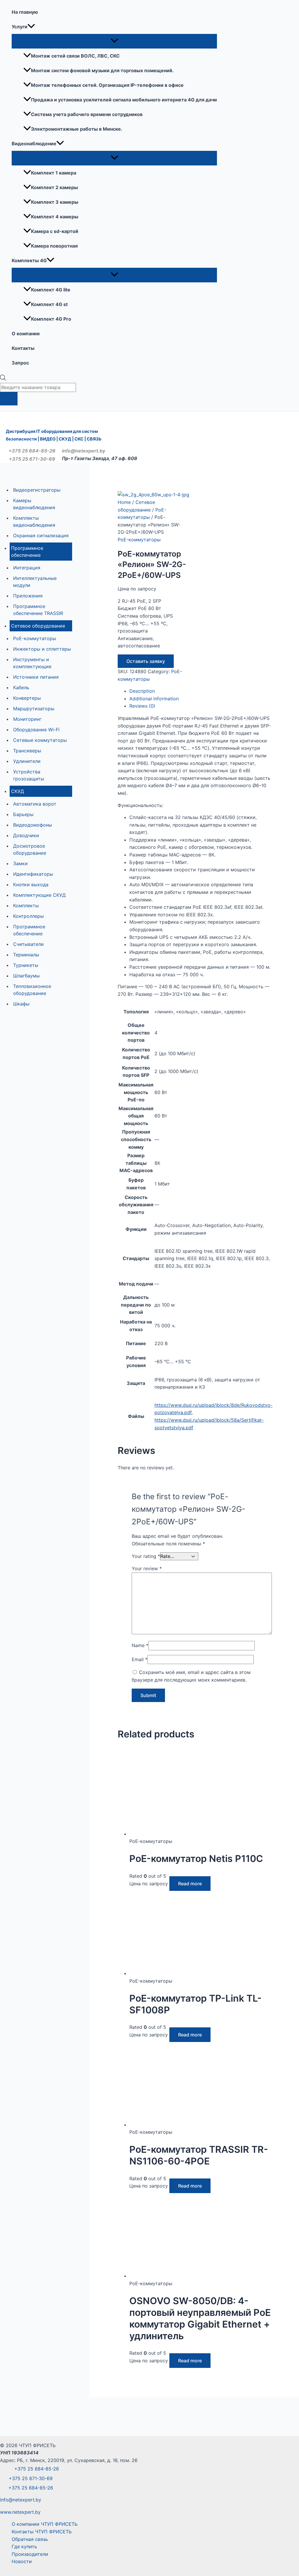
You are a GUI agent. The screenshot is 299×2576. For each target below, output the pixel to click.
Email (140, 1659)
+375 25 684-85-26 (32, 451)
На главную (25, 12)
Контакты (23, 348)
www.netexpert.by (20, 2512)
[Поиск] (9, 399)
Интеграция (27, 568)
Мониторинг (27, 719)
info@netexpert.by (82, 451)
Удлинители (27, 761)
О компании (26, 334)
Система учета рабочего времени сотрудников (87, 114)
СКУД (18, 791)
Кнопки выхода (31, 884)
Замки (20, 863)
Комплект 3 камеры (55, 202)
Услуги (20, 27)
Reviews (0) (142, 706)
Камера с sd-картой (55, 231)
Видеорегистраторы (37, 490)
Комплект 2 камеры (54, 187)
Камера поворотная (54, 246)
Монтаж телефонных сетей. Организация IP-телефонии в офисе (107, 85)
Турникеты (26, 965)
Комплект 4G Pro (51, 319)
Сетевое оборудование (38, 626)
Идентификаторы (33, 874)
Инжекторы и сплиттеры (42, 649)
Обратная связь (30, 2539)
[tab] (200, 691)
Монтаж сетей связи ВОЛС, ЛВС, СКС (75, 56)
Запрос (20, 363)
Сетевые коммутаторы (40, 740)
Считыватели (28, 944)
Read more (190, 1884)
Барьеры (23, 814)
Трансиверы (27, 751)
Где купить (24, 2546)
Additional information (154, 699)
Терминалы (26, 955)
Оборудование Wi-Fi (36, 730)
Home (124, 502)
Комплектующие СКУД (39, 895)
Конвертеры (27, 698)
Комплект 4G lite (51, 290)
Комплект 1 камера (54, 173)
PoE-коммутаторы (35, 638)
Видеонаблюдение (34, 144)
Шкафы (21, 1004)
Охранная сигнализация (41, 535)
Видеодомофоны (33, 825)
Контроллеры (28, 916)
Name (140, 1645)
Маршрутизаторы (34, 709)
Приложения (28, 596)
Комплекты (26, 906)
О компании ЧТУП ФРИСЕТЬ (45, 2524)
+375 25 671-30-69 (32, 459)
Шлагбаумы (26, 976)
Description (142, 691)
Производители (30, 2554)
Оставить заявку (146, 661)
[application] (31, 27)
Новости (22, 2561)
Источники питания (36, 677)
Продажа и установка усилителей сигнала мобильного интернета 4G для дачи (124, 100)
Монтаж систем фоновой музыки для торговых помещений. (102, 70)
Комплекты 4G (29, 260)
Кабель (21, 687)
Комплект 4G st (49, 304)
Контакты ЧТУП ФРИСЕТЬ (42, 2532)
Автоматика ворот (35, 804)
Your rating (146, 1556)
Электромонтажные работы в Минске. (77, 129)
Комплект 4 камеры (55, 217)
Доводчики (26, 835)
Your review (147, 1568)
